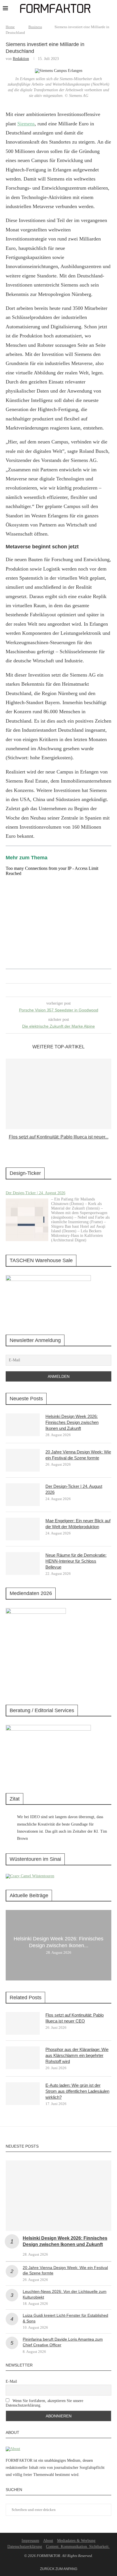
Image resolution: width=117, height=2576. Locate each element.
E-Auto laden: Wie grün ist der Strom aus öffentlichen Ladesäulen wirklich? (77, 2091)
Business (35, 27)
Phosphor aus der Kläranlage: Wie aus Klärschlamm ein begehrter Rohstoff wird (77, 2055)
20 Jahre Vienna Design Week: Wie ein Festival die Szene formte (78, 1455)
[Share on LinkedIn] (58, 990)
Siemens (26, 124)
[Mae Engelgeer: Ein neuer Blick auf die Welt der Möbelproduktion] (23, 1529)
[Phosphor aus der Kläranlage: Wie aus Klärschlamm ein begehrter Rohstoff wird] (23, 2058)
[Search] (111, 9)
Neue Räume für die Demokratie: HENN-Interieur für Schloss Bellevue (76, 1561)
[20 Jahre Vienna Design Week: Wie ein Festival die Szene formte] (23, 1460)
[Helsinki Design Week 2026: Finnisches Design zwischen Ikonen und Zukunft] (23, 1425)
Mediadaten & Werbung (76, 2541)
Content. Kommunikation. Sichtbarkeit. (78, 2547)
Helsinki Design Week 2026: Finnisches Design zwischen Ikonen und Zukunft (72, 1422)
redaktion (21, 59)
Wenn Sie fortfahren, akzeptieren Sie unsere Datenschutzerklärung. (44, 2403)
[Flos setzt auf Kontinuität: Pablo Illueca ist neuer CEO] (58, 1094)
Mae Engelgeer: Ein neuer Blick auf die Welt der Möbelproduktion (78, 1524)
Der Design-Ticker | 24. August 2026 (35, 1193)
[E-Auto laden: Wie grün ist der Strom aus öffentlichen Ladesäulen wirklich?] (23, 2094)
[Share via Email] (63, 990)
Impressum (30, 2541)
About (48, 2541)
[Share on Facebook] (52, 990)
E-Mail (11, 2381)
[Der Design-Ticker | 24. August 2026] (27, 1220)
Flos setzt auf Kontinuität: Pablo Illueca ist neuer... (59, 1137)
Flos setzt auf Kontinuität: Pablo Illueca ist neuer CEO (75, 2018)
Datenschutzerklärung (25, 2547)
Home (10, 27)
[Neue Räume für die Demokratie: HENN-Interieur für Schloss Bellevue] (23, 1563)
